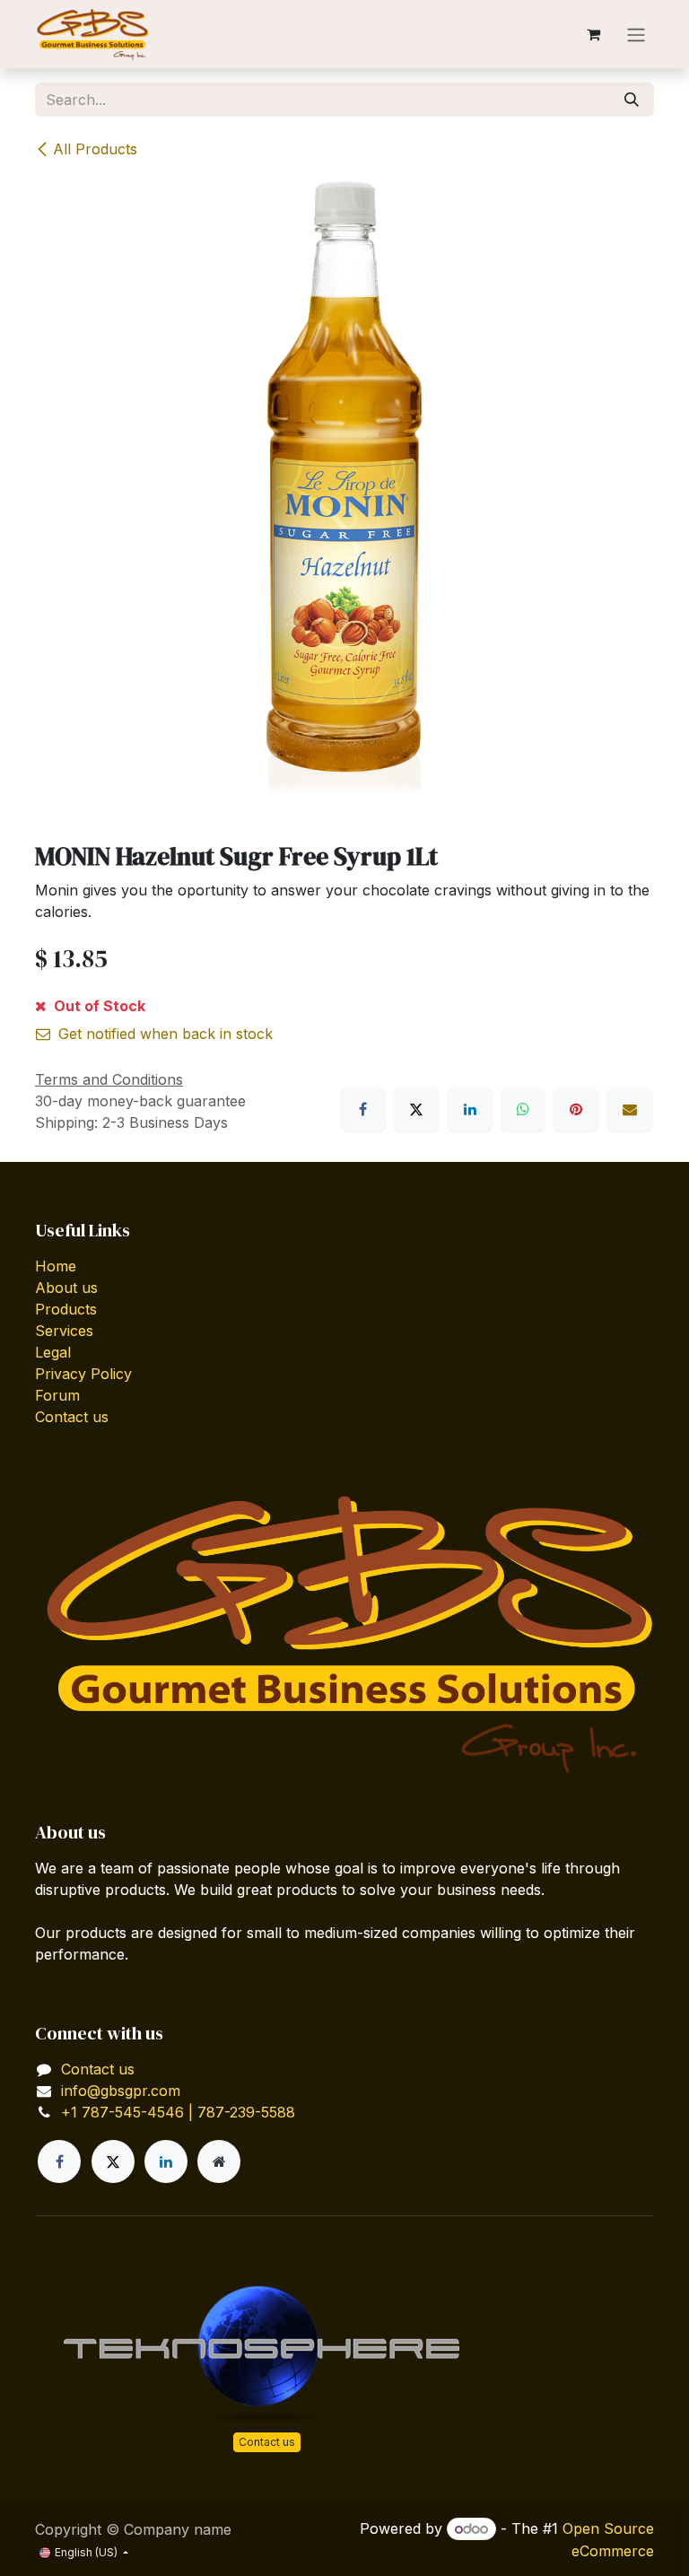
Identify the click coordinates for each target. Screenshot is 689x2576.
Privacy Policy (83, 1374)
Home (56, 1266)
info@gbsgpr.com (121, 2091)
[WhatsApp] (523, 1109)
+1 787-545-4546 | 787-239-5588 (178, 2112)
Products (66, 1309)
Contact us (72, 1417)
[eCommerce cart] (593, 34)
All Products (95, 149)
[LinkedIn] (470, 1109)
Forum (57, 1395)
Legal (53, 1352)
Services (64, 1331)
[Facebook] (363, 1109)
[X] (416, 1109)
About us (66, 1288)
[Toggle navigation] (636, 34)
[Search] (632, 100)
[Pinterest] (576, 1109)
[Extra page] (219, 2161)
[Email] (630, 1109)
